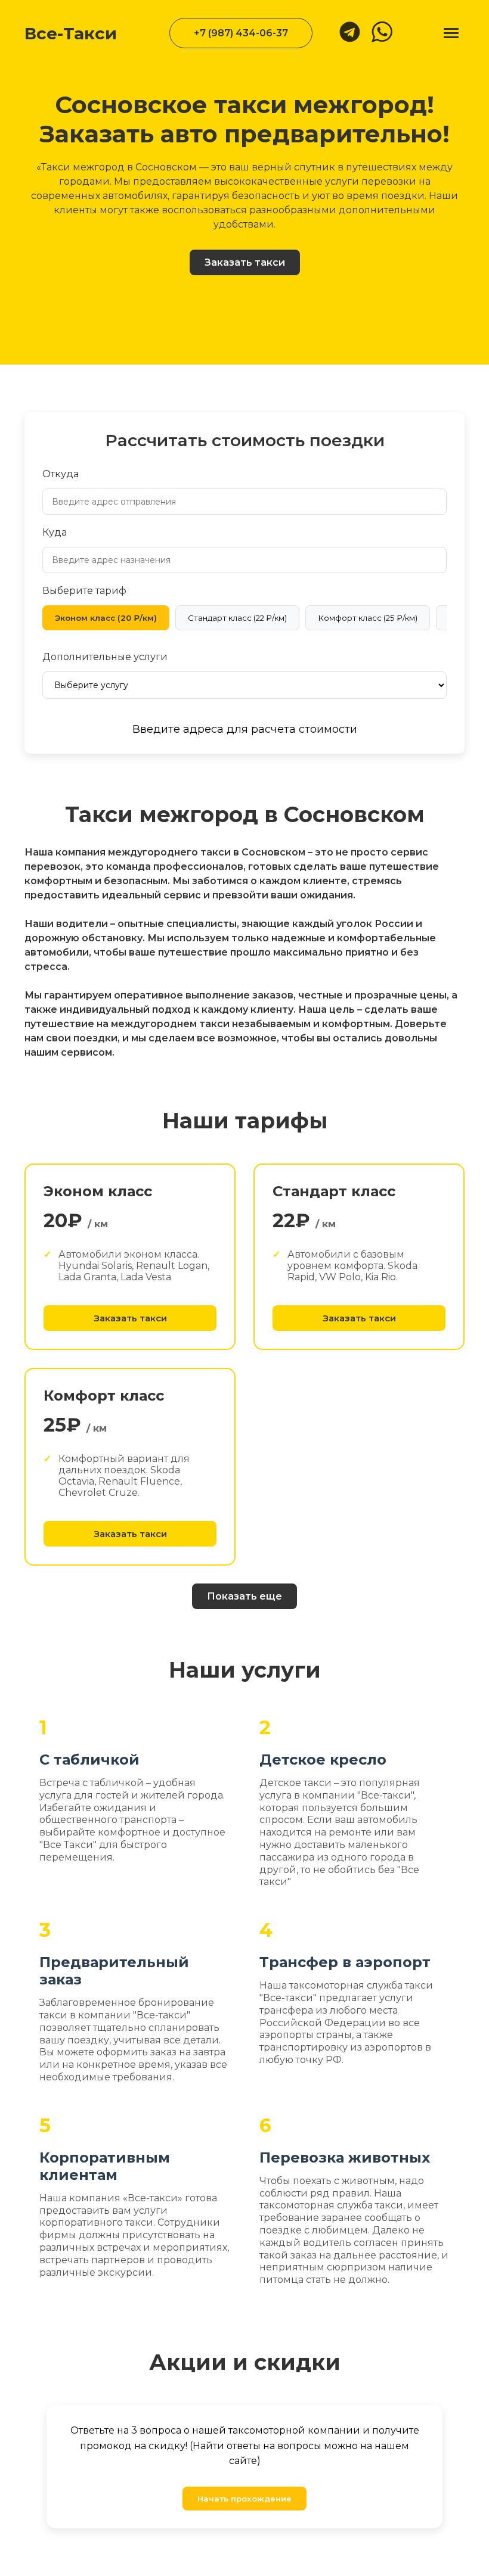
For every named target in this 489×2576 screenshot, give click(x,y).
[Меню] (451, 33)
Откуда (61, 474)
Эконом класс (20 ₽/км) (106, 618)
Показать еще (244, 1596)
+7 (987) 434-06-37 (241, 33)
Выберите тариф (84, 591)
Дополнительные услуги (105, 657)
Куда (55, 532)
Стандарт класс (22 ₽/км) (237, 618)
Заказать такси (245, 262)
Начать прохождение (244, 2499)
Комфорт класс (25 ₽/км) (368, 618)
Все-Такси (71, 33)
